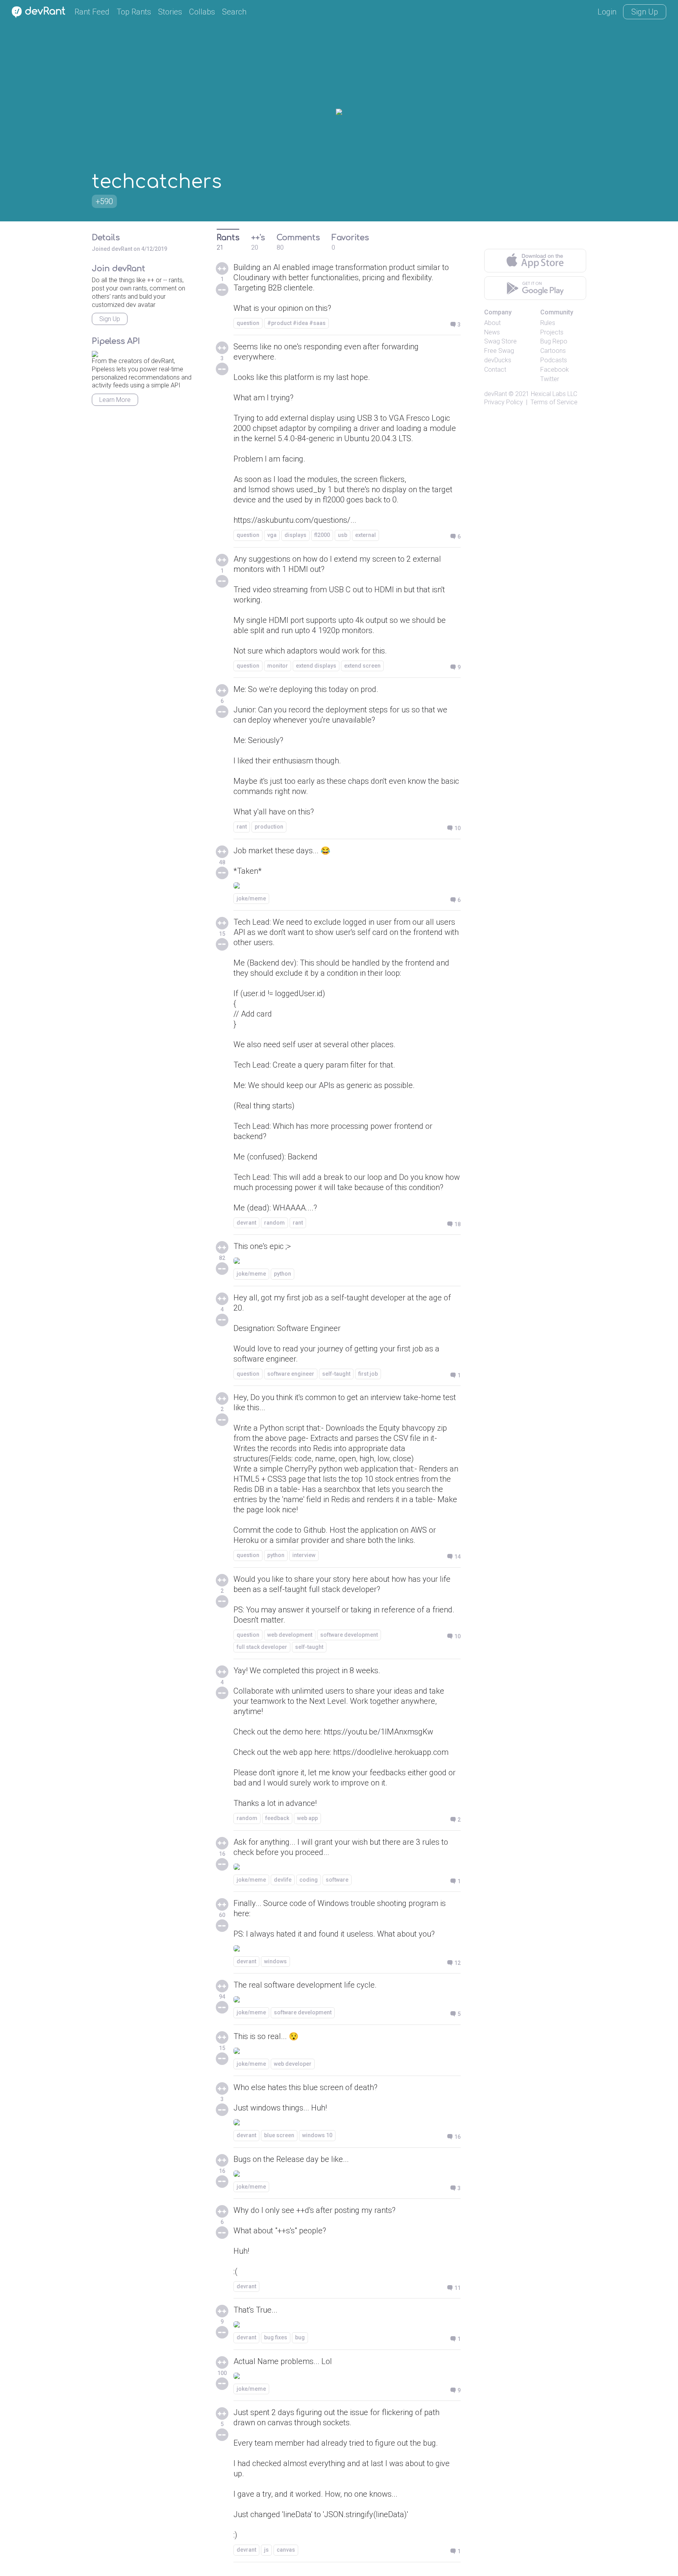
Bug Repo (554, 341)
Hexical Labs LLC (554, 394)
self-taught (336, 1374)
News (492, 332)
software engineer (291, 1374)
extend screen (362, 666)
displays (295, 535)
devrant (246, 1223)
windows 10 (317, 2135)
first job (368, 1374)
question (248, 323)
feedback (277, 1818)
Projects (552, 332)
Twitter (550, 379)
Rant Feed (92, 12)
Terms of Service (554, 402)
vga (272, 535)
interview (304, 1555)
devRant (496, 394)
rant (242, 827)
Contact (495, 370)
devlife (283, 1880)
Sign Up (645, 12)
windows (275, 1961)
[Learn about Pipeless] (95, 353)
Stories (170, 12)
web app (307, 1818)
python (282, 1274)
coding (309, 1880)
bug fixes (276, 2337)
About (492, 323)
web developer (293, 2064)
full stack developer (262, 1647)
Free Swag (499, 351)
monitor (278, 666)
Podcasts (554, 360)
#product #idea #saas (296, 323)
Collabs (202, 12)
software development (349, 1635)
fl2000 (322, 535)
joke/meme (251, 898)
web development (290, 1635)
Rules (548, 323)
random (274, 1223)
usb (343, 535)
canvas (286, 2550)
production (269, 827)
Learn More (115, 400)
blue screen (279, 2135)
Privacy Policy (504, 402)
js (266, 2550)
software (337, 1880)
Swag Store (500, 341)
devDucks (498, 360)
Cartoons (553, 351)
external (365, 535)
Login (607, 12)
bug (300, 2337)
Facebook (555, 370)
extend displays (316, 666)
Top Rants (134, 12)
